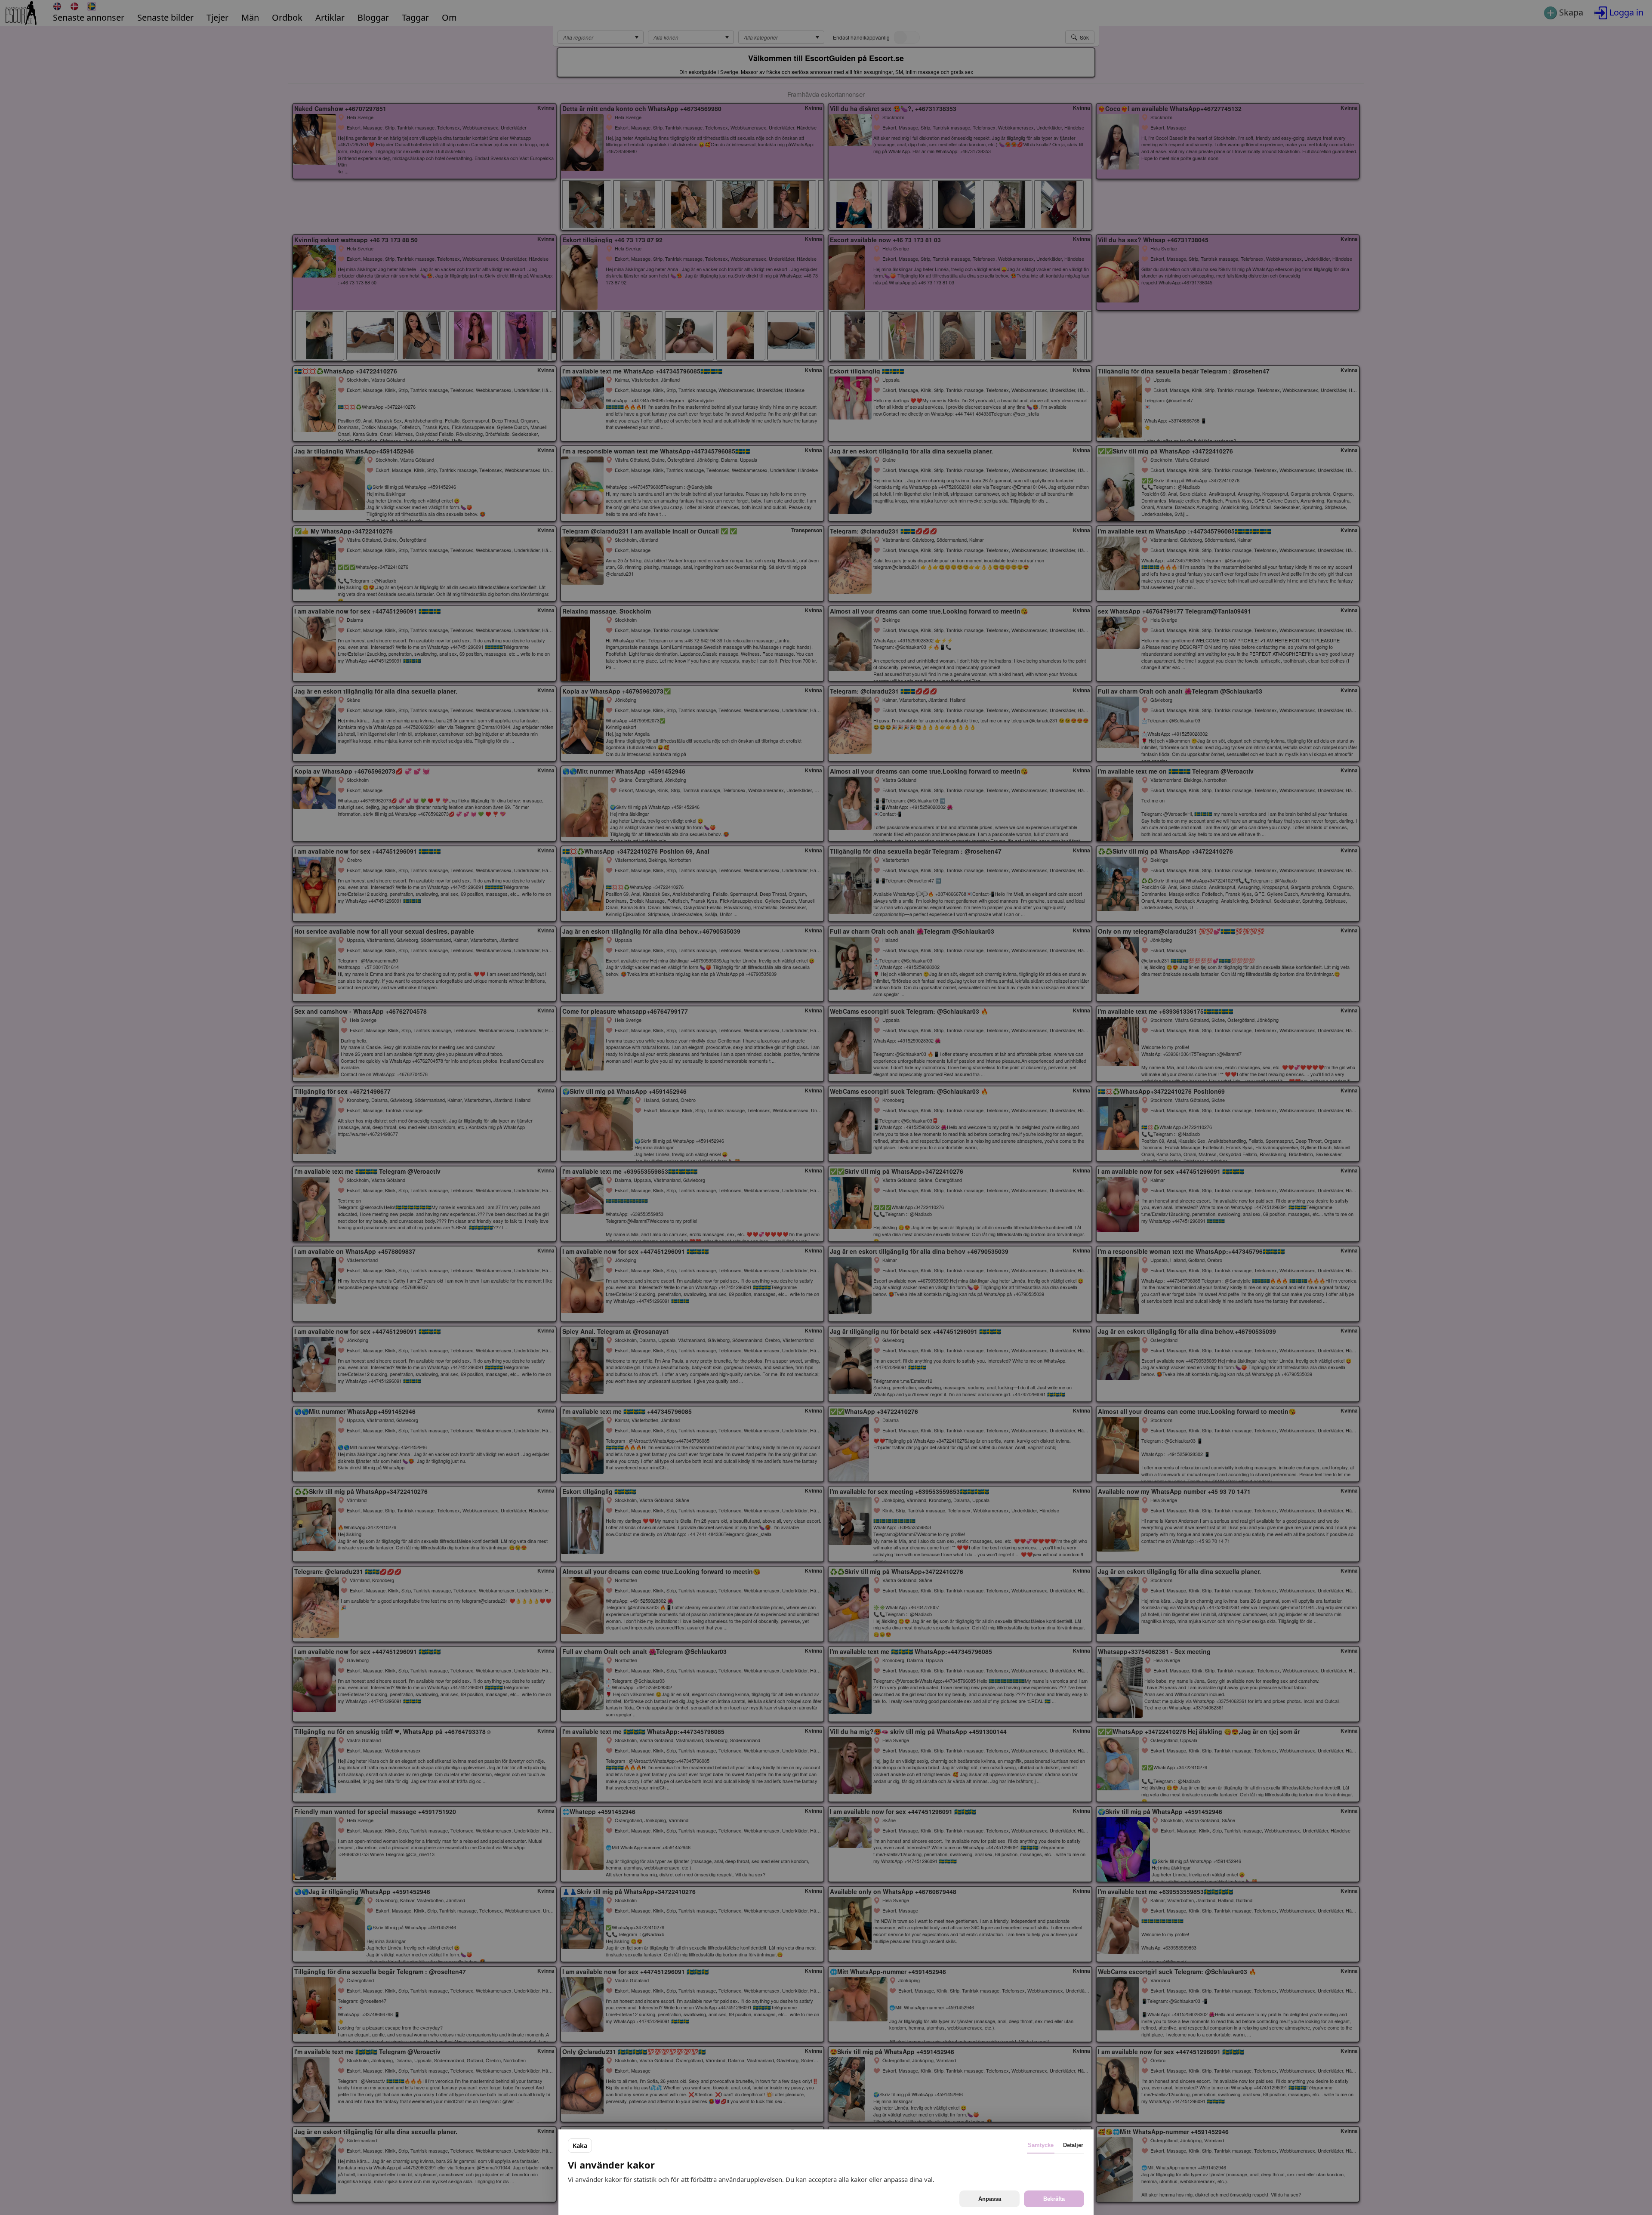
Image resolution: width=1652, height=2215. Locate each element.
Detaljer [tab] (1073, 2145)
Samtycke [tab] (1041, 2145)
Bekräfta (1054, 2199)
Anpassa (990, 2199)
